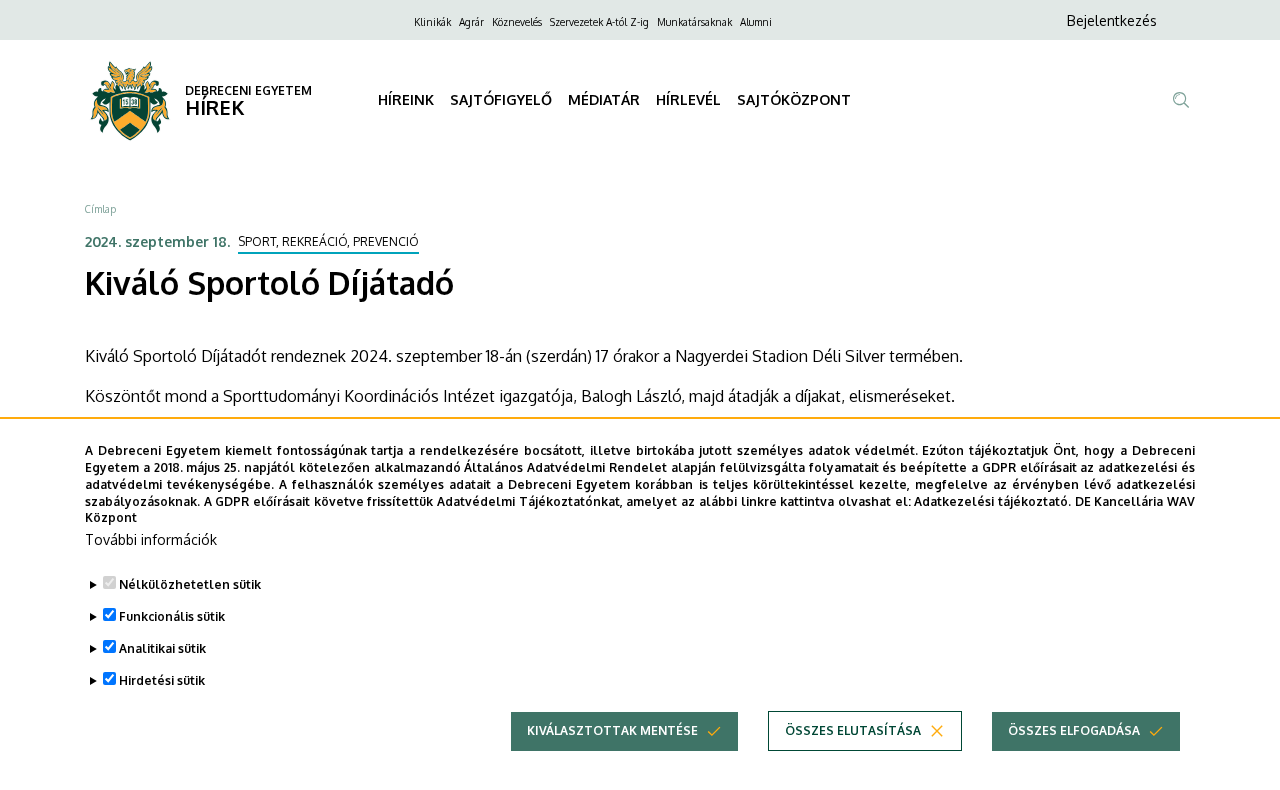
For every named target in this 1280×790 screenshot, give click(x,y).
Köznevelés (517, 22)
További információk (151, 539)
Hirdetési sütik (162, 680)
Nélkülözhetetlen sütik (190, 584)
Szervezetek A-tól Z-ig (599, 22)
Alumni (756, 22)
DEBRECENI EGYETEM (248, 90)
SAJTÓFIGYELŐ (501, 99)
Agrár (471, 22)
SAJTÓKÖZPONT (794, 99)
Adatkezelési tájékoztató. (992, 500)
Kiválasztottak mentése (612, 730)
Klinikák (432, 22)
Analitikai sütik (162, 648)
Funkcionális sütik (172, 616)
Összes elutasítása (853, 730)
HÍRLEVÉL (688, 99)
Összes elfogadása (1074, 730)
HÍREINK (406, 99)
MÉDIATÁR (604, 99)
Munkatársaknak (694, 22)
